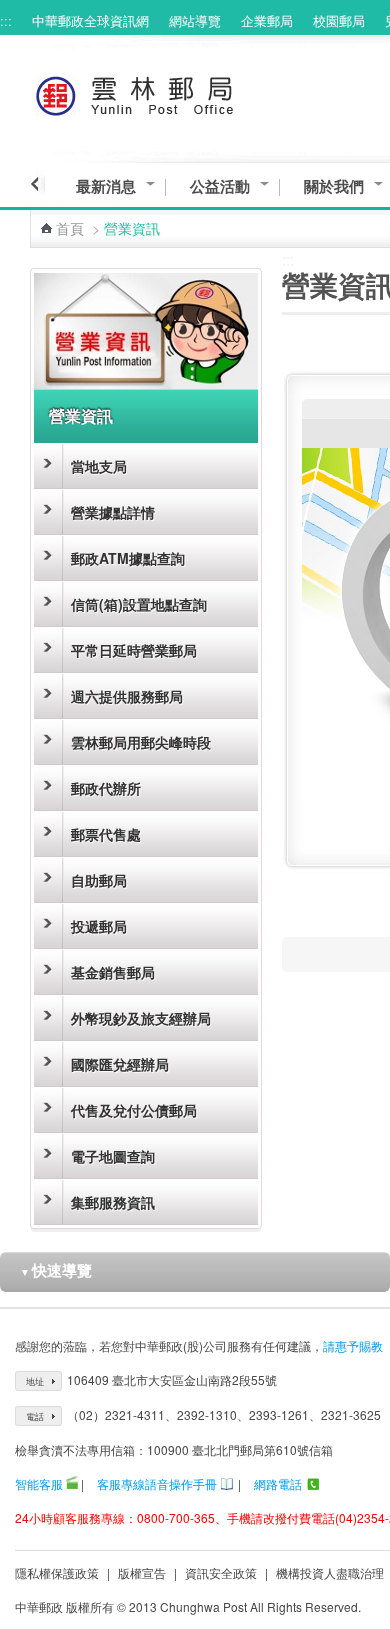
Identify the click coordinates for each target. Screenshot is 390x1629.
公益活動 (220, 186)
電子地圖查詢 (113, 1156)
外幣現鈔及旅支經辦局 (141, 1018)
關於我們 (334, 186)
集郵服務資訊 (113, 1202)
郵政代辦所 (106, 788)
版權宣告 (142, 1572)
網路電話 (278, 1483)
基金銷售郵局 (113, 972)
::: (6, 20)
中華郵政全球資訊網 (90, 20)
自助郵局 (99, 880)
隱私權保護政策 (57, 1572)
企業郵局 (267, 20)
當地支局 (99, 466)
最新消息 (106, 186)
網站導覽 (195, 20)
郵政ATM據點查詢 (128, 558)
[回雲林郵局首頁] (171, 92)
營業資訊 (81, 415)
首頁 (70, 228)
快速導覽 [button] (56, 1270)
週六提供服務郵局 (127, 696)
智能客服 (39, 1483)
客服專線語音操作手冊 (157, 1483)
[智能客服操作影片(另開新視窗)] (72, 1483)
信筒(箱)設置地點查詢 (139, 604)
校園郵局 (339, 20)
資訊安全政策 (221, 1572)
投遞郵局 (99, 926)
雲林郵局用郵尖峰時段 (141, 742)
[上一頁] (37, 184)
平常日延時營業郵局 (134, 650)
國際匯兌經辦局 (120, 1064)
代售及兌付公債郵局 (134, 1110)
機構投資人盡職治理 (330, 1572)
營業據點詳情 (113, 512)
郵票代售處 (106, 834)
